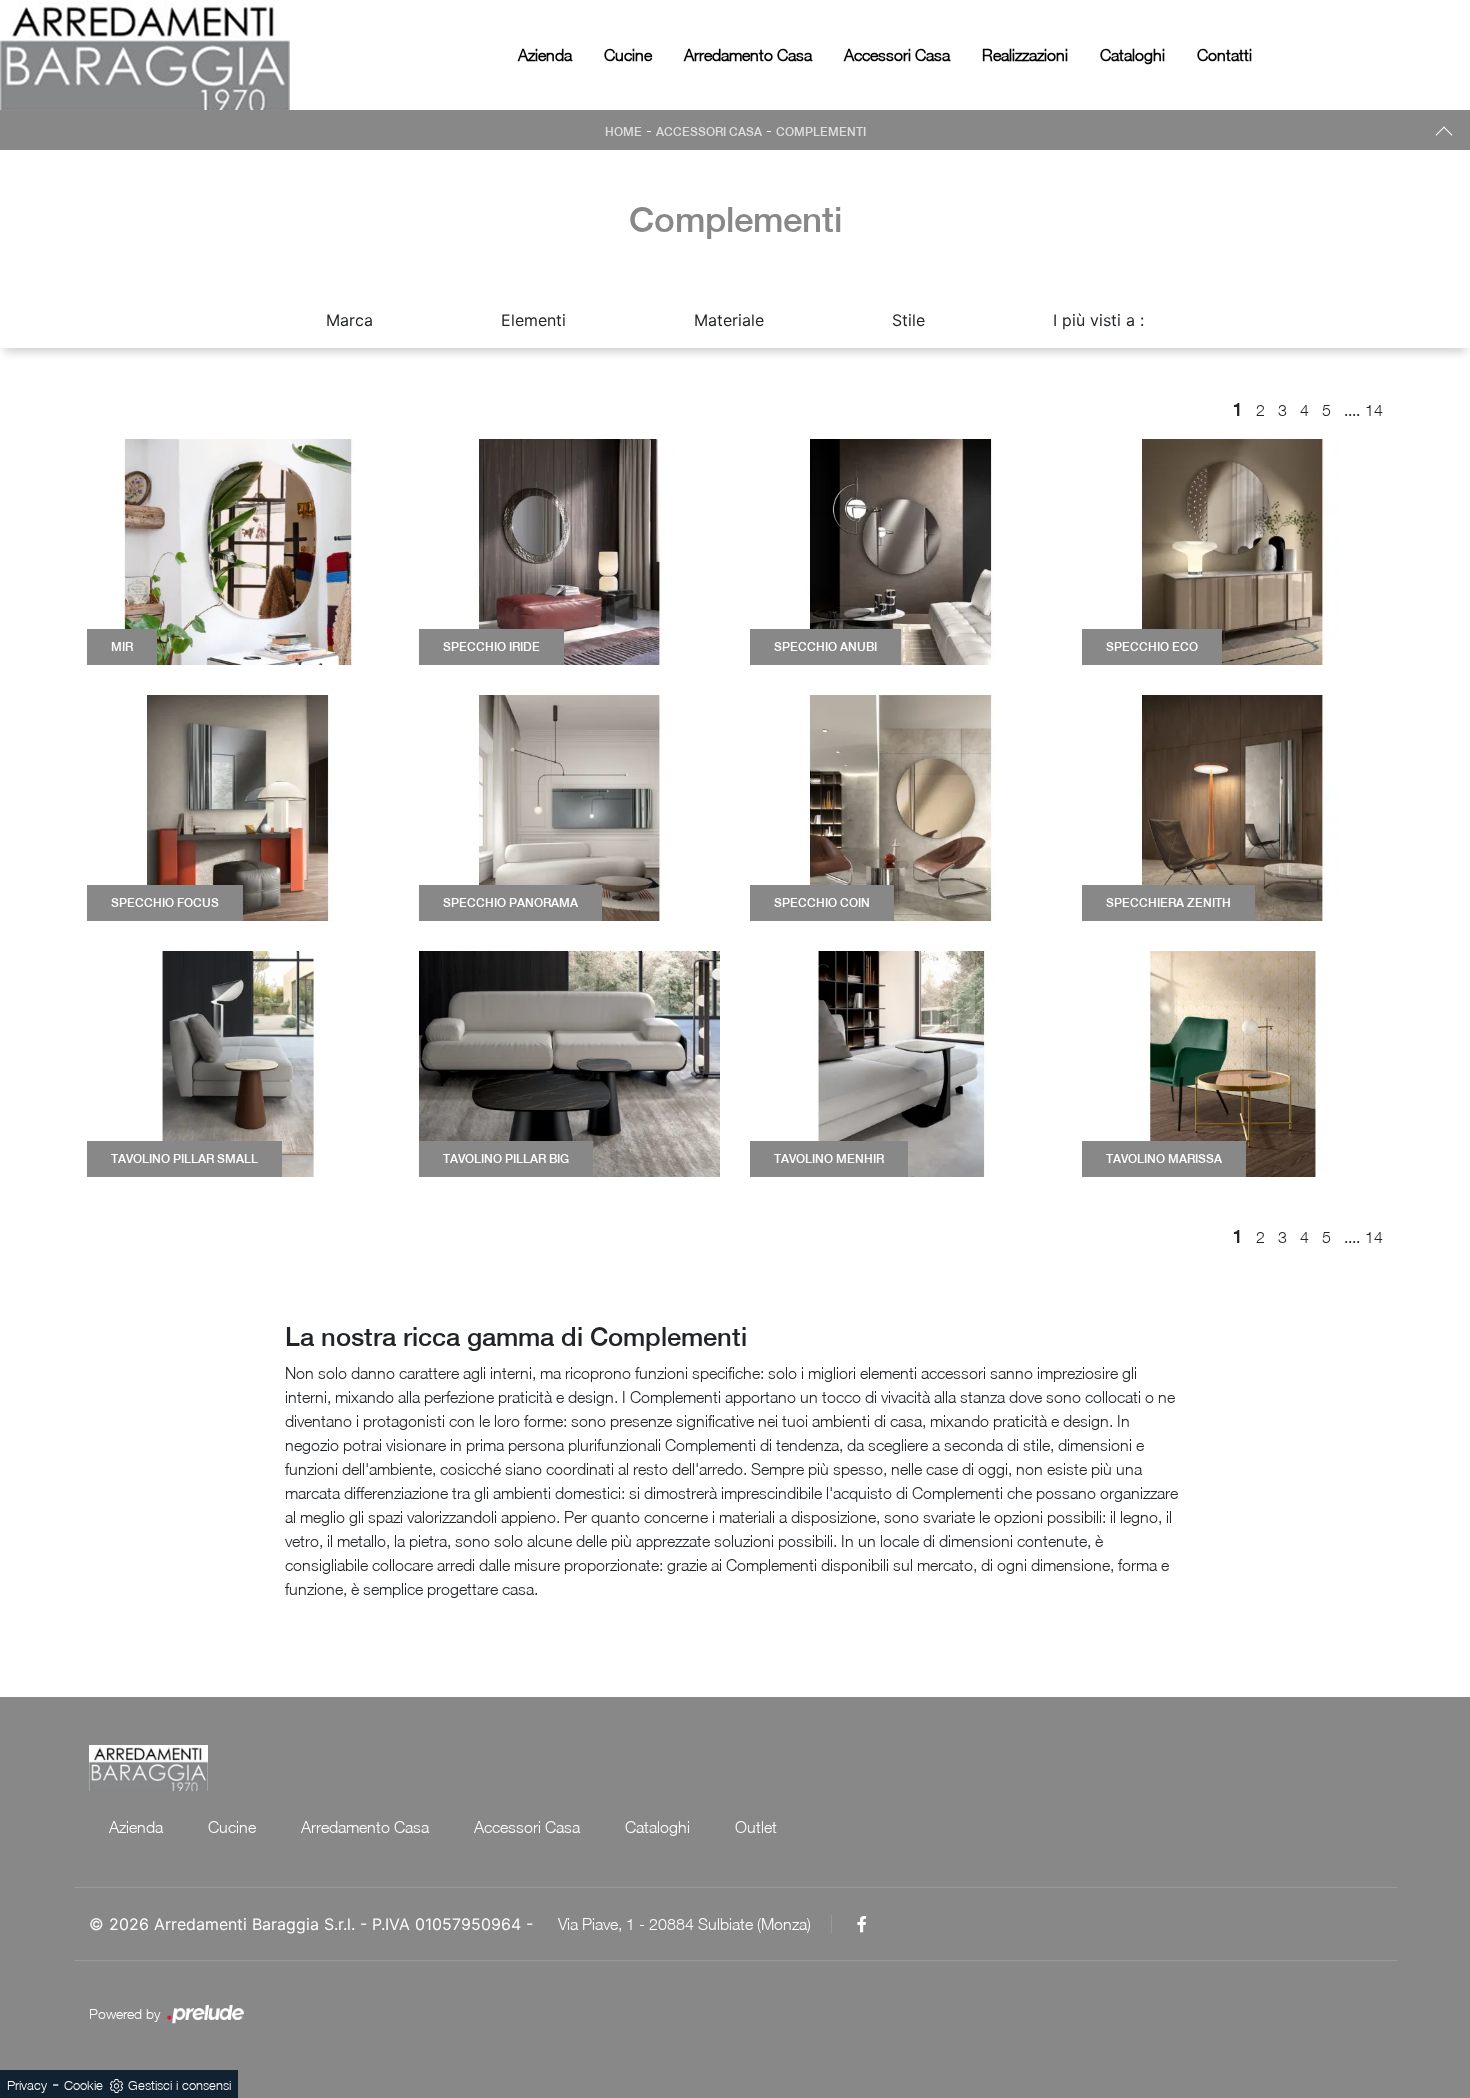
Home (623, 132)
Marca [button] (349, 320)
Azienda (545, 55)
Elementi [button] (533, 320)
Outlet (756, 1827)
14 (1374, 410)
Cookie (83, 2085)
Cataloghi (1132, 55)
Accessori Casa (897, 55)
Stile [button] (908, 320)
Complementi (821, 132)
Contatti (1224, 55)
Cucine (628, 55)
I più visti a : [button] (1098, 320)
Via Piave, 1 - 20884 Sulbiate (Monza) (684, 1924)
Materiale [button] (729, 320)
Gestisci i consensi (179, 2085)
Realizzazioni (1025, 55)
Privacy (27, 2085)
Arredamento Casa (748, 55)
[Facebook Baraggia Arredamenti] (862, 1924)
